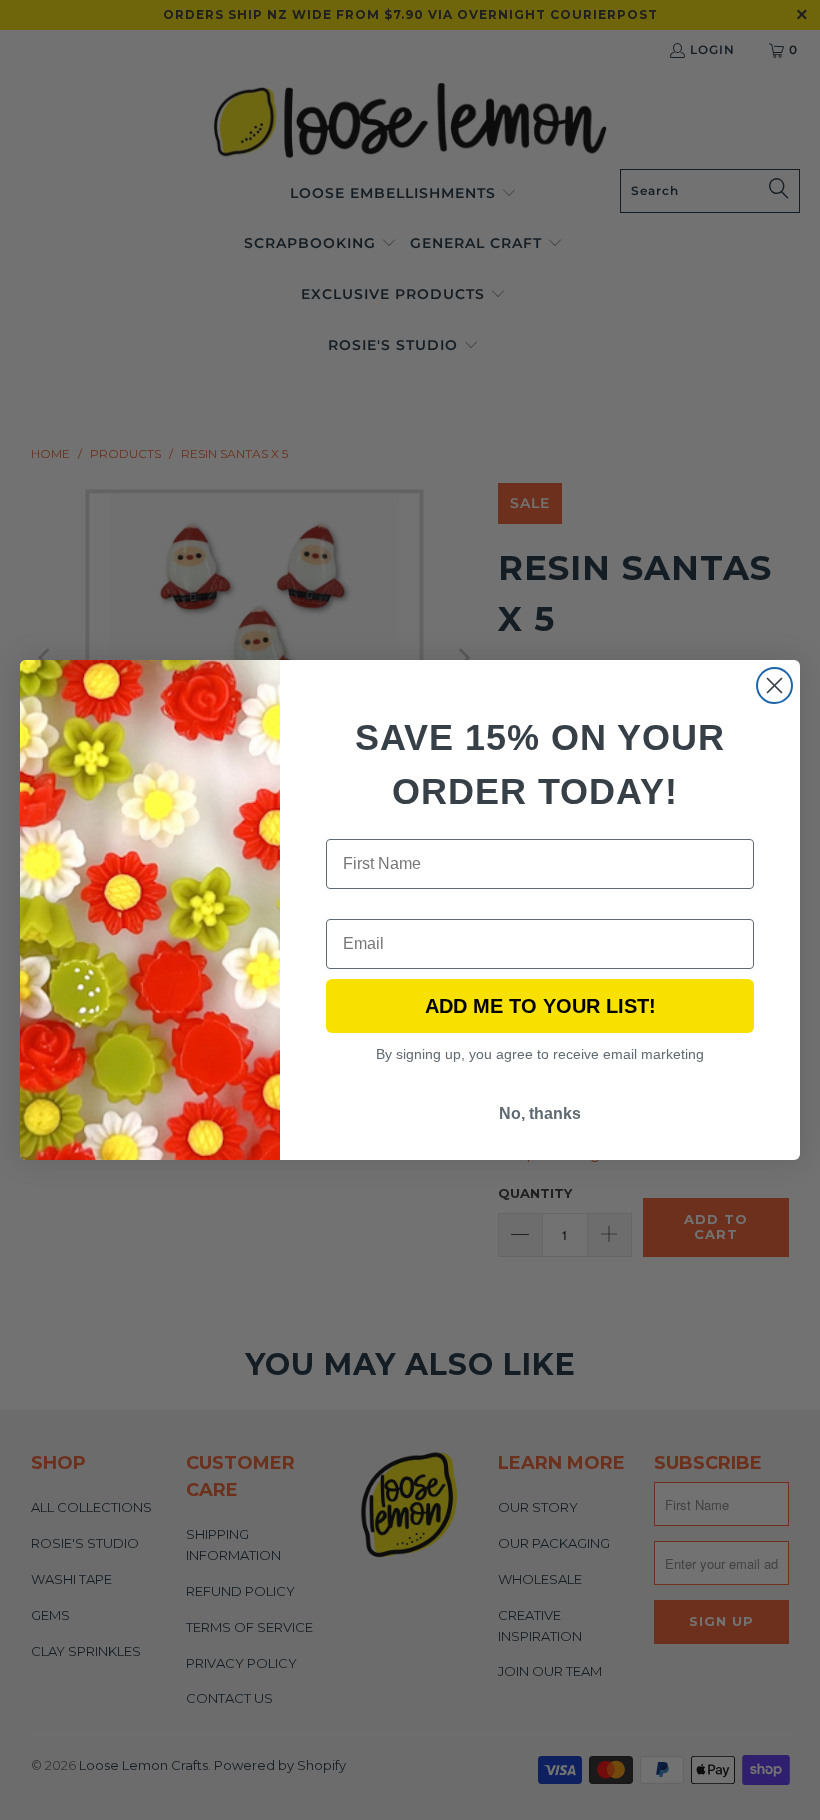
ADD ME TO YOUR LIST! (540, 1006)
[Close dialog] (774, 685)
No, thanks (540, 1113)
